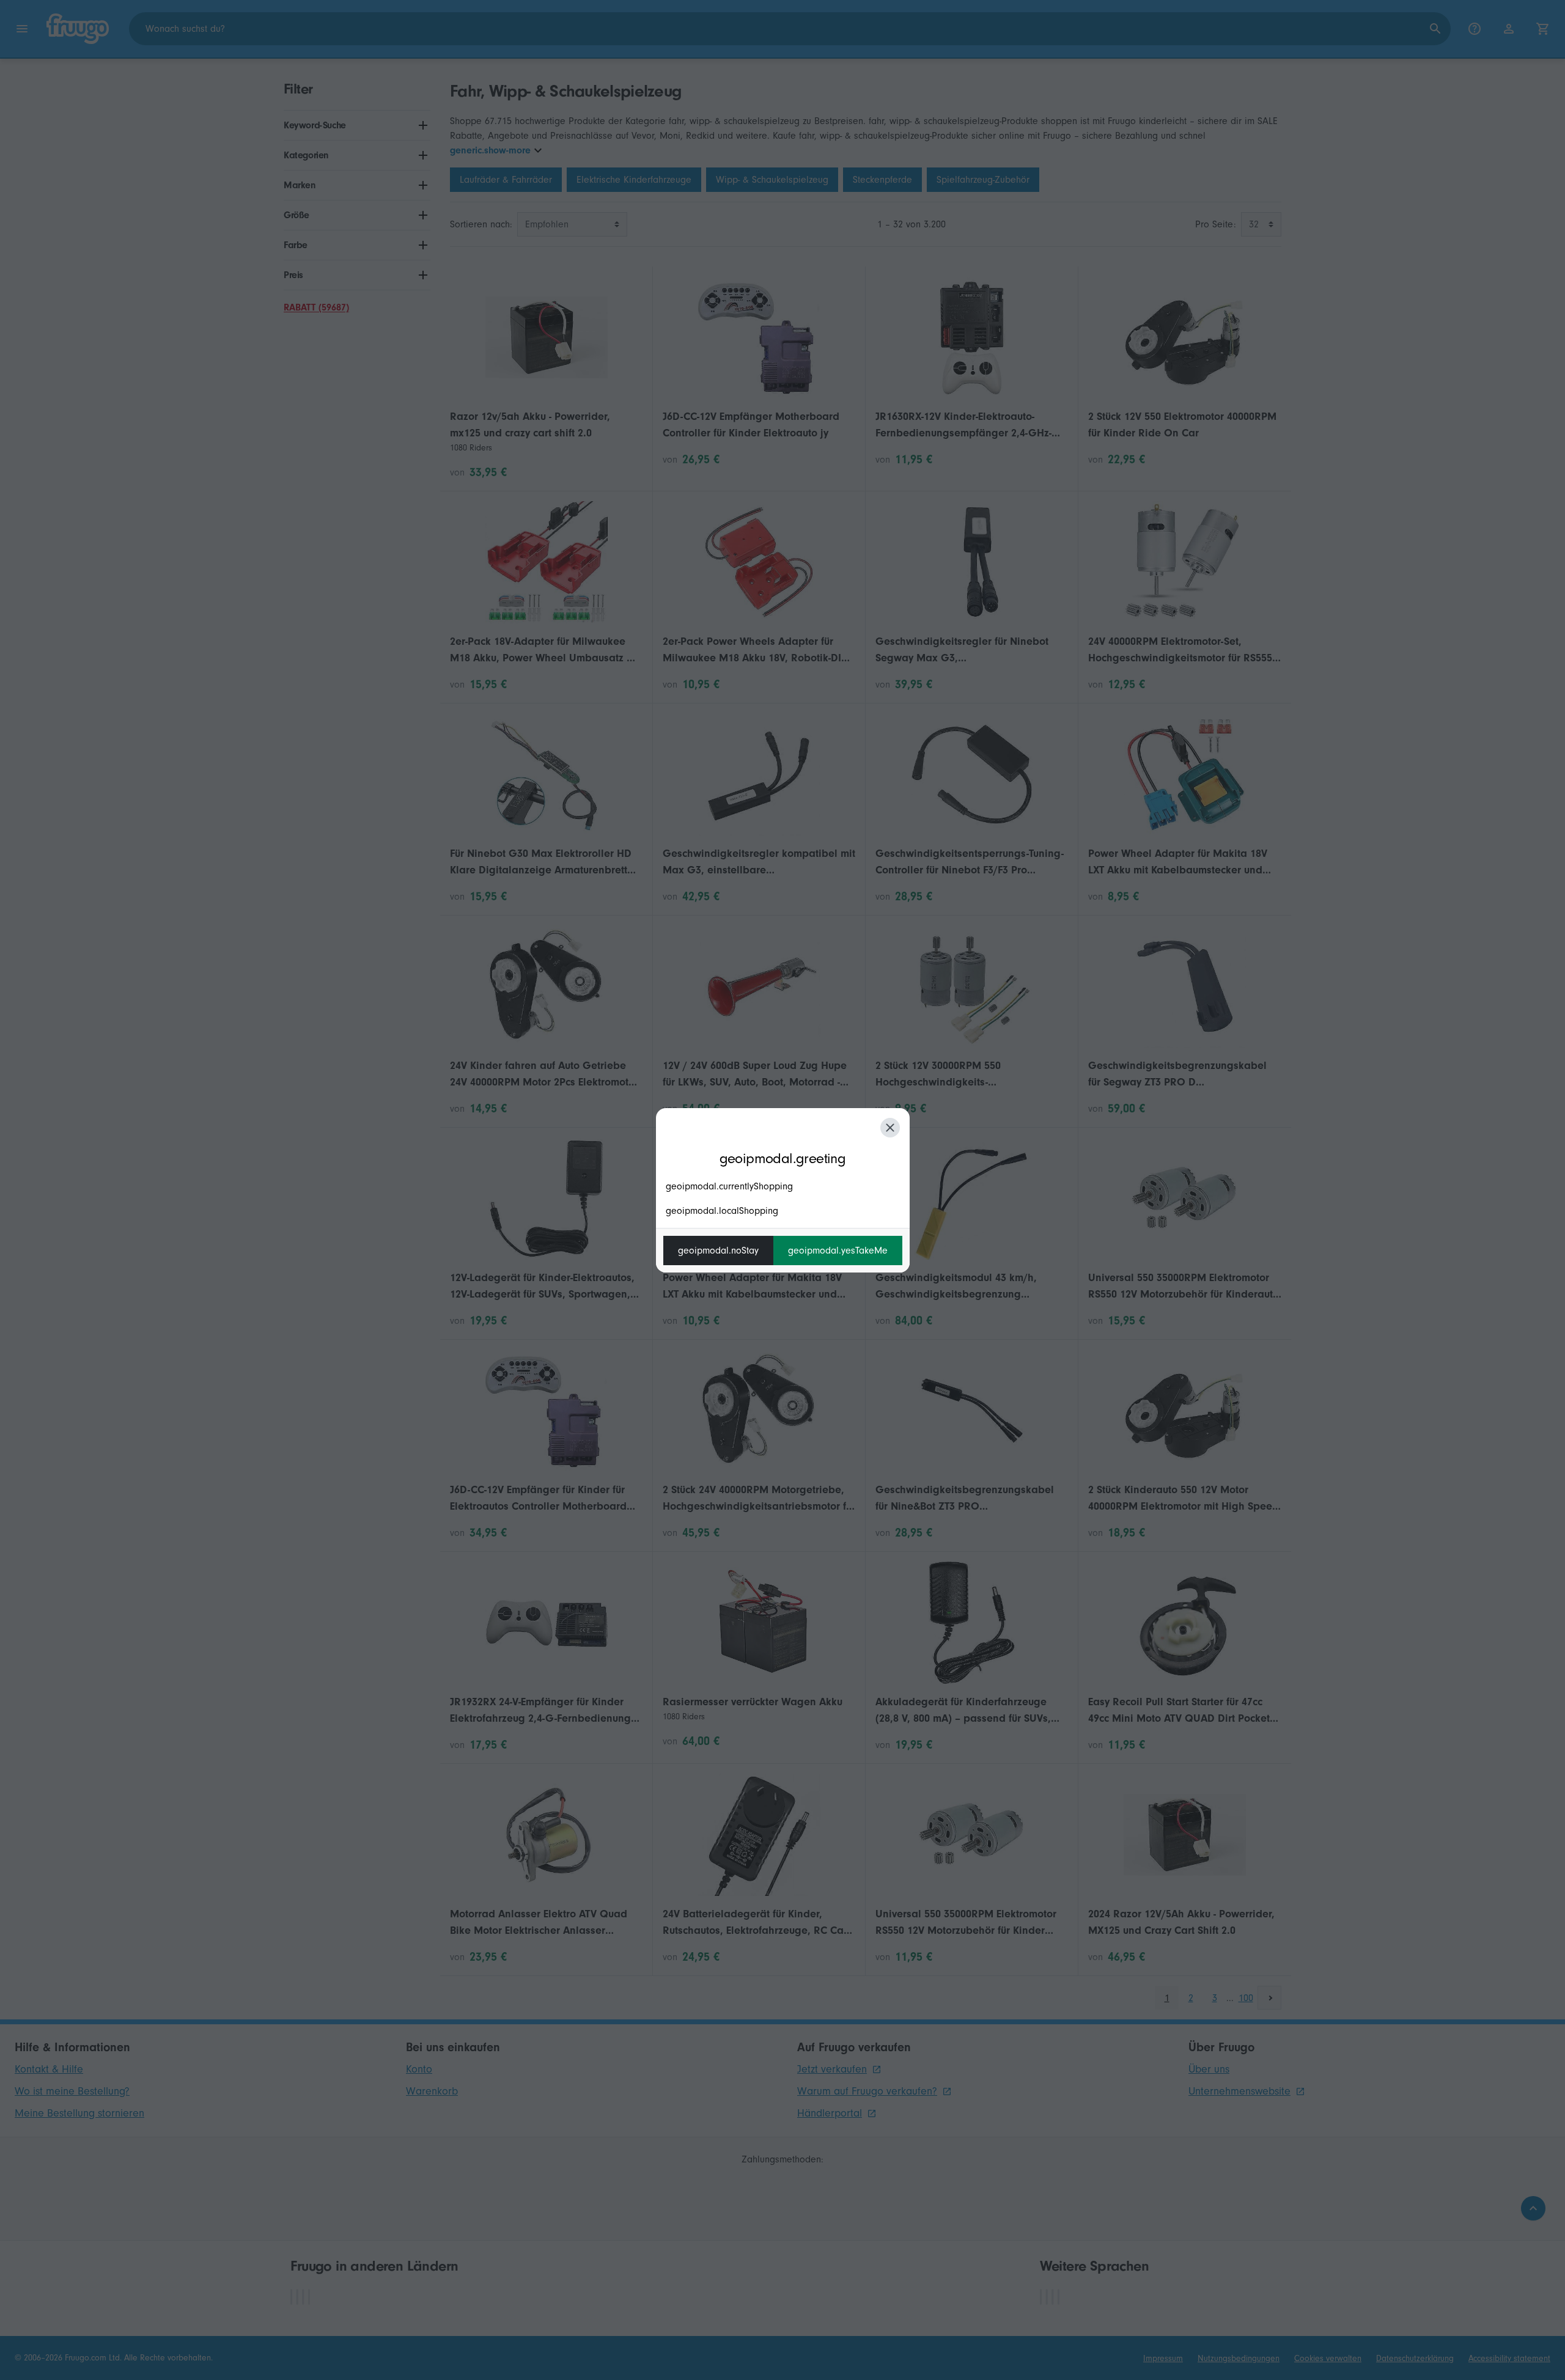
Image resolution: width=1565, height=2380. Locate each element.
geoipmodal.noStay (718, 1251)
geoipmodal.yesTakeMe (838, 1251)
